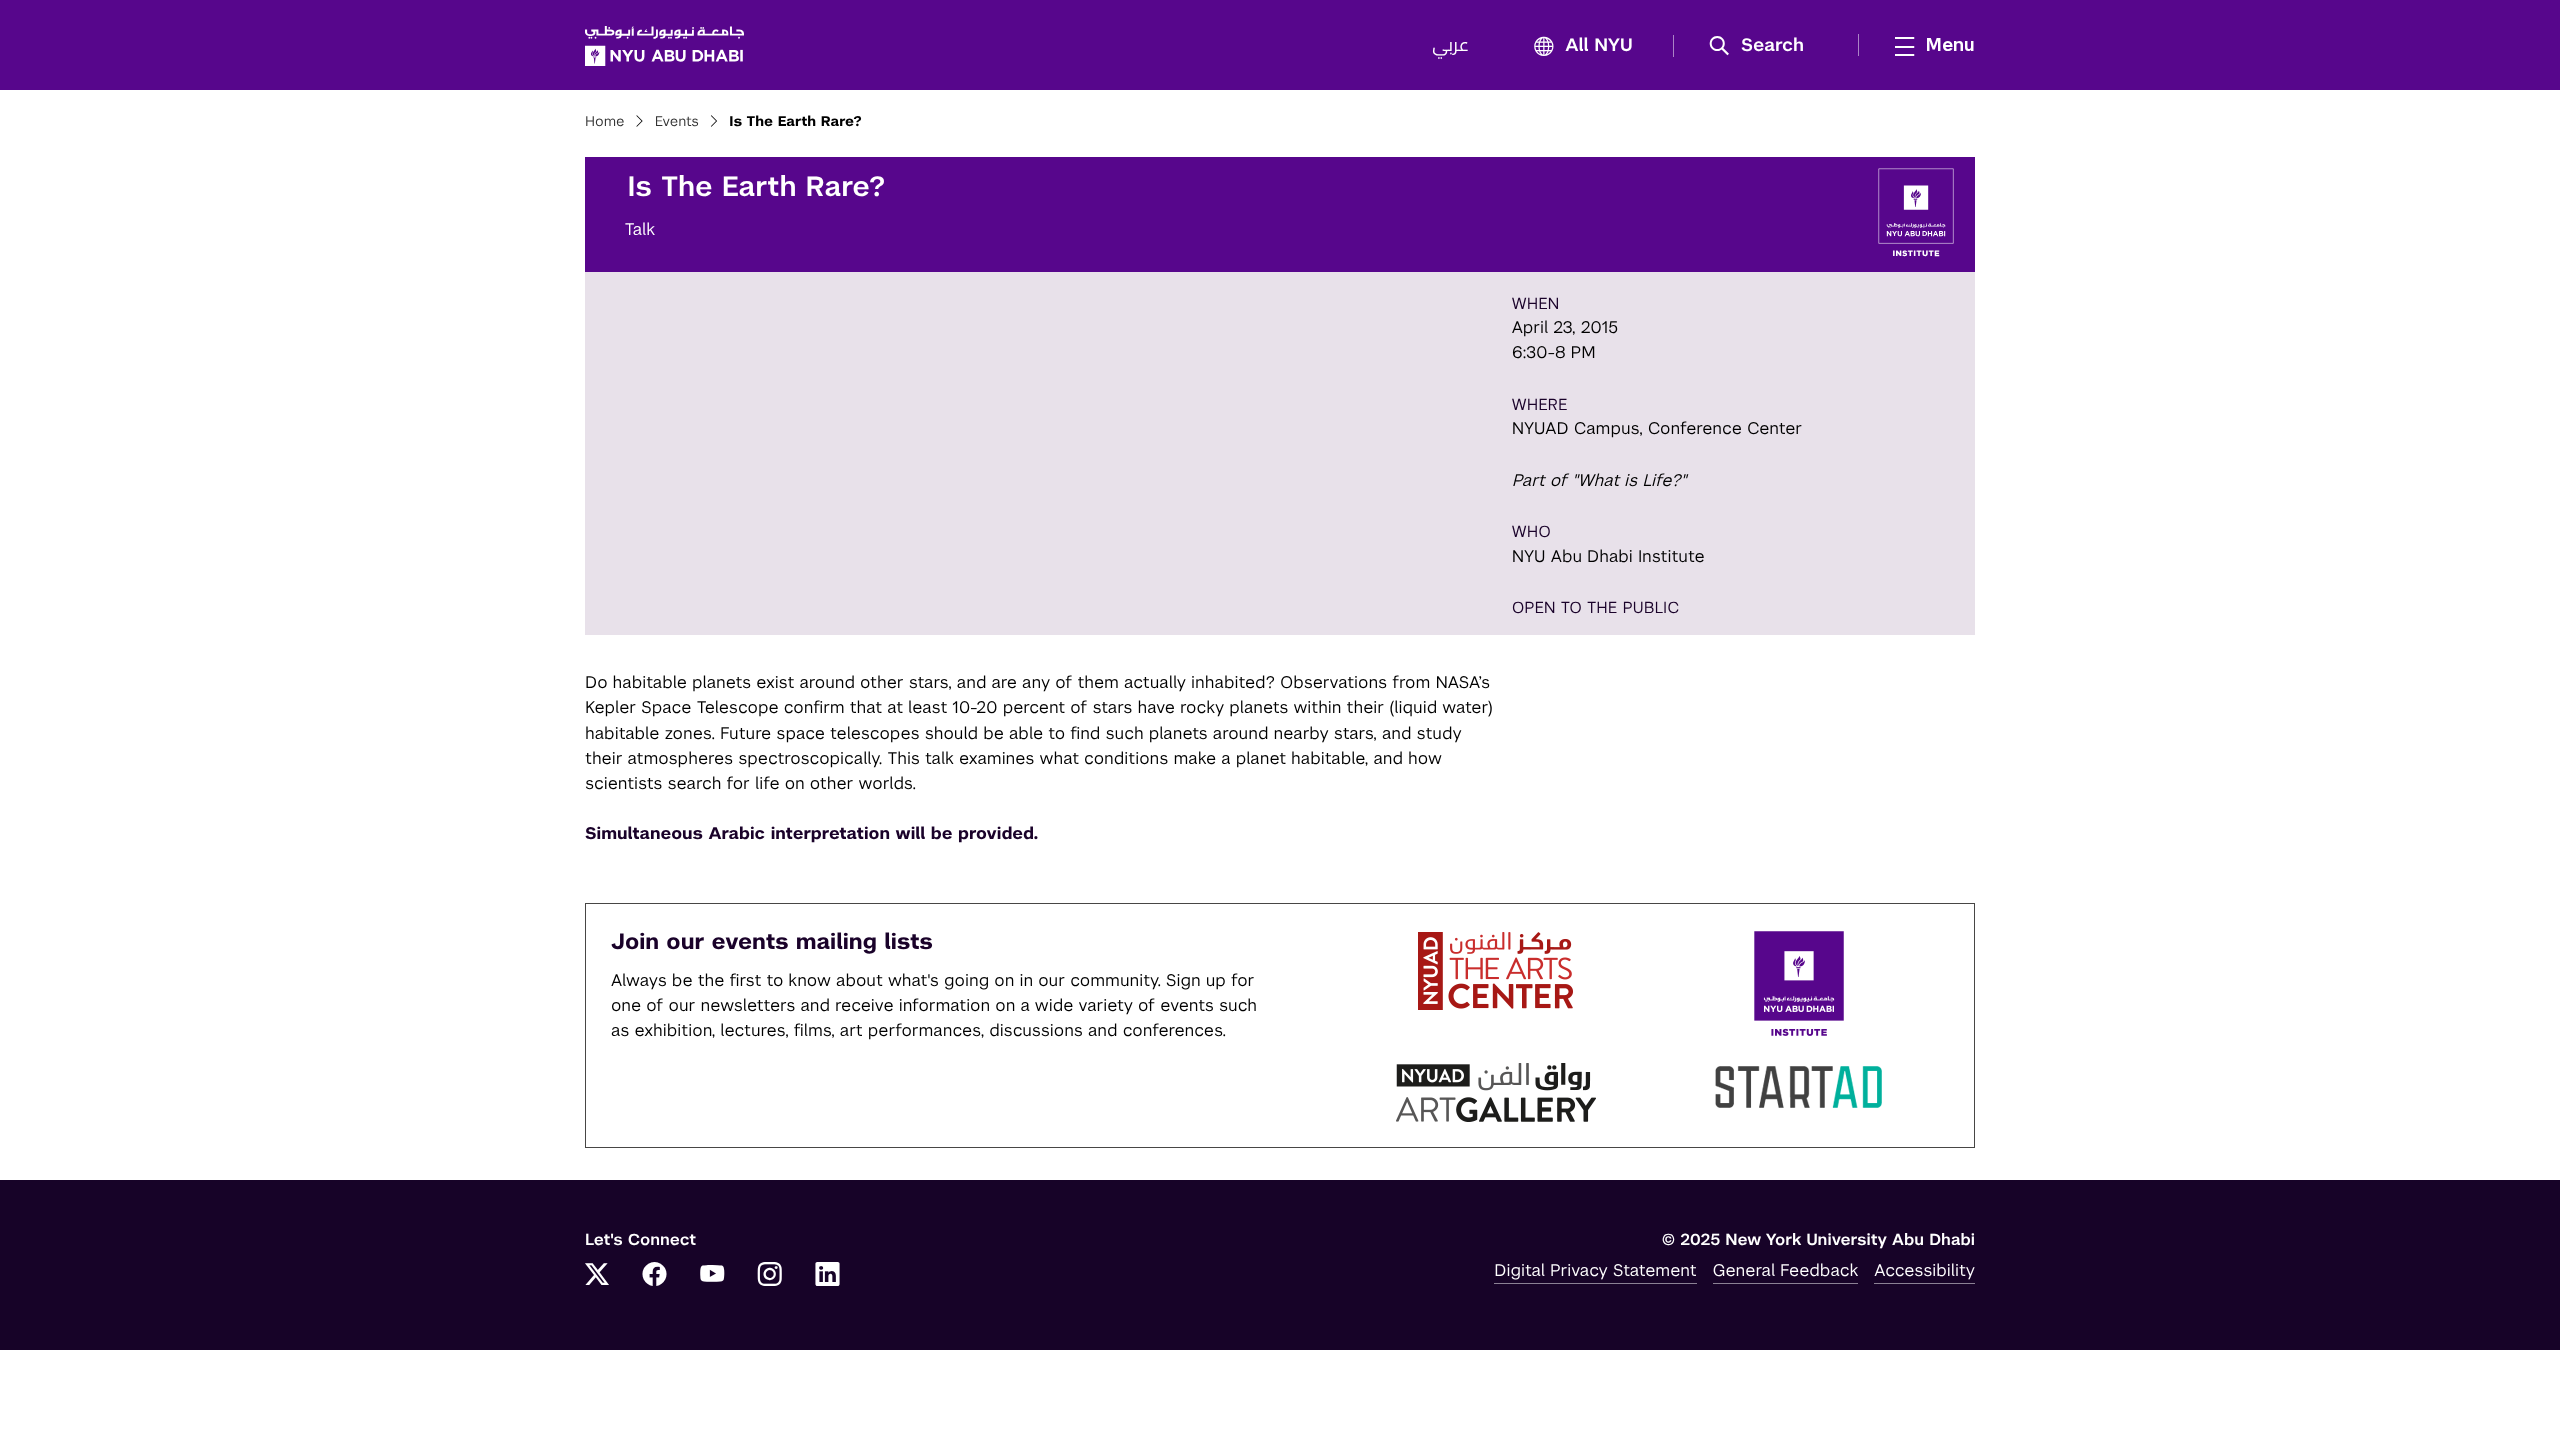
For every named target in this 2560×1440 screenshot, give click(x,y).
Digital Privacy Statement (1595, 1270)
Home (605, 122)
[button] (1763, 46)
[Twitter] (597, 1276)
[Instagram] (770, 1276)
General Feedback (1786, 1270)
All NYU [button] (1599, 46)
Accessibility (1924, 1270)
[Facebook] (655, 1276)
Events (677, 122)
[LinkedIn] (828, 1276)
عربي (1450, 46)
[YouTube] (712, 1276)
